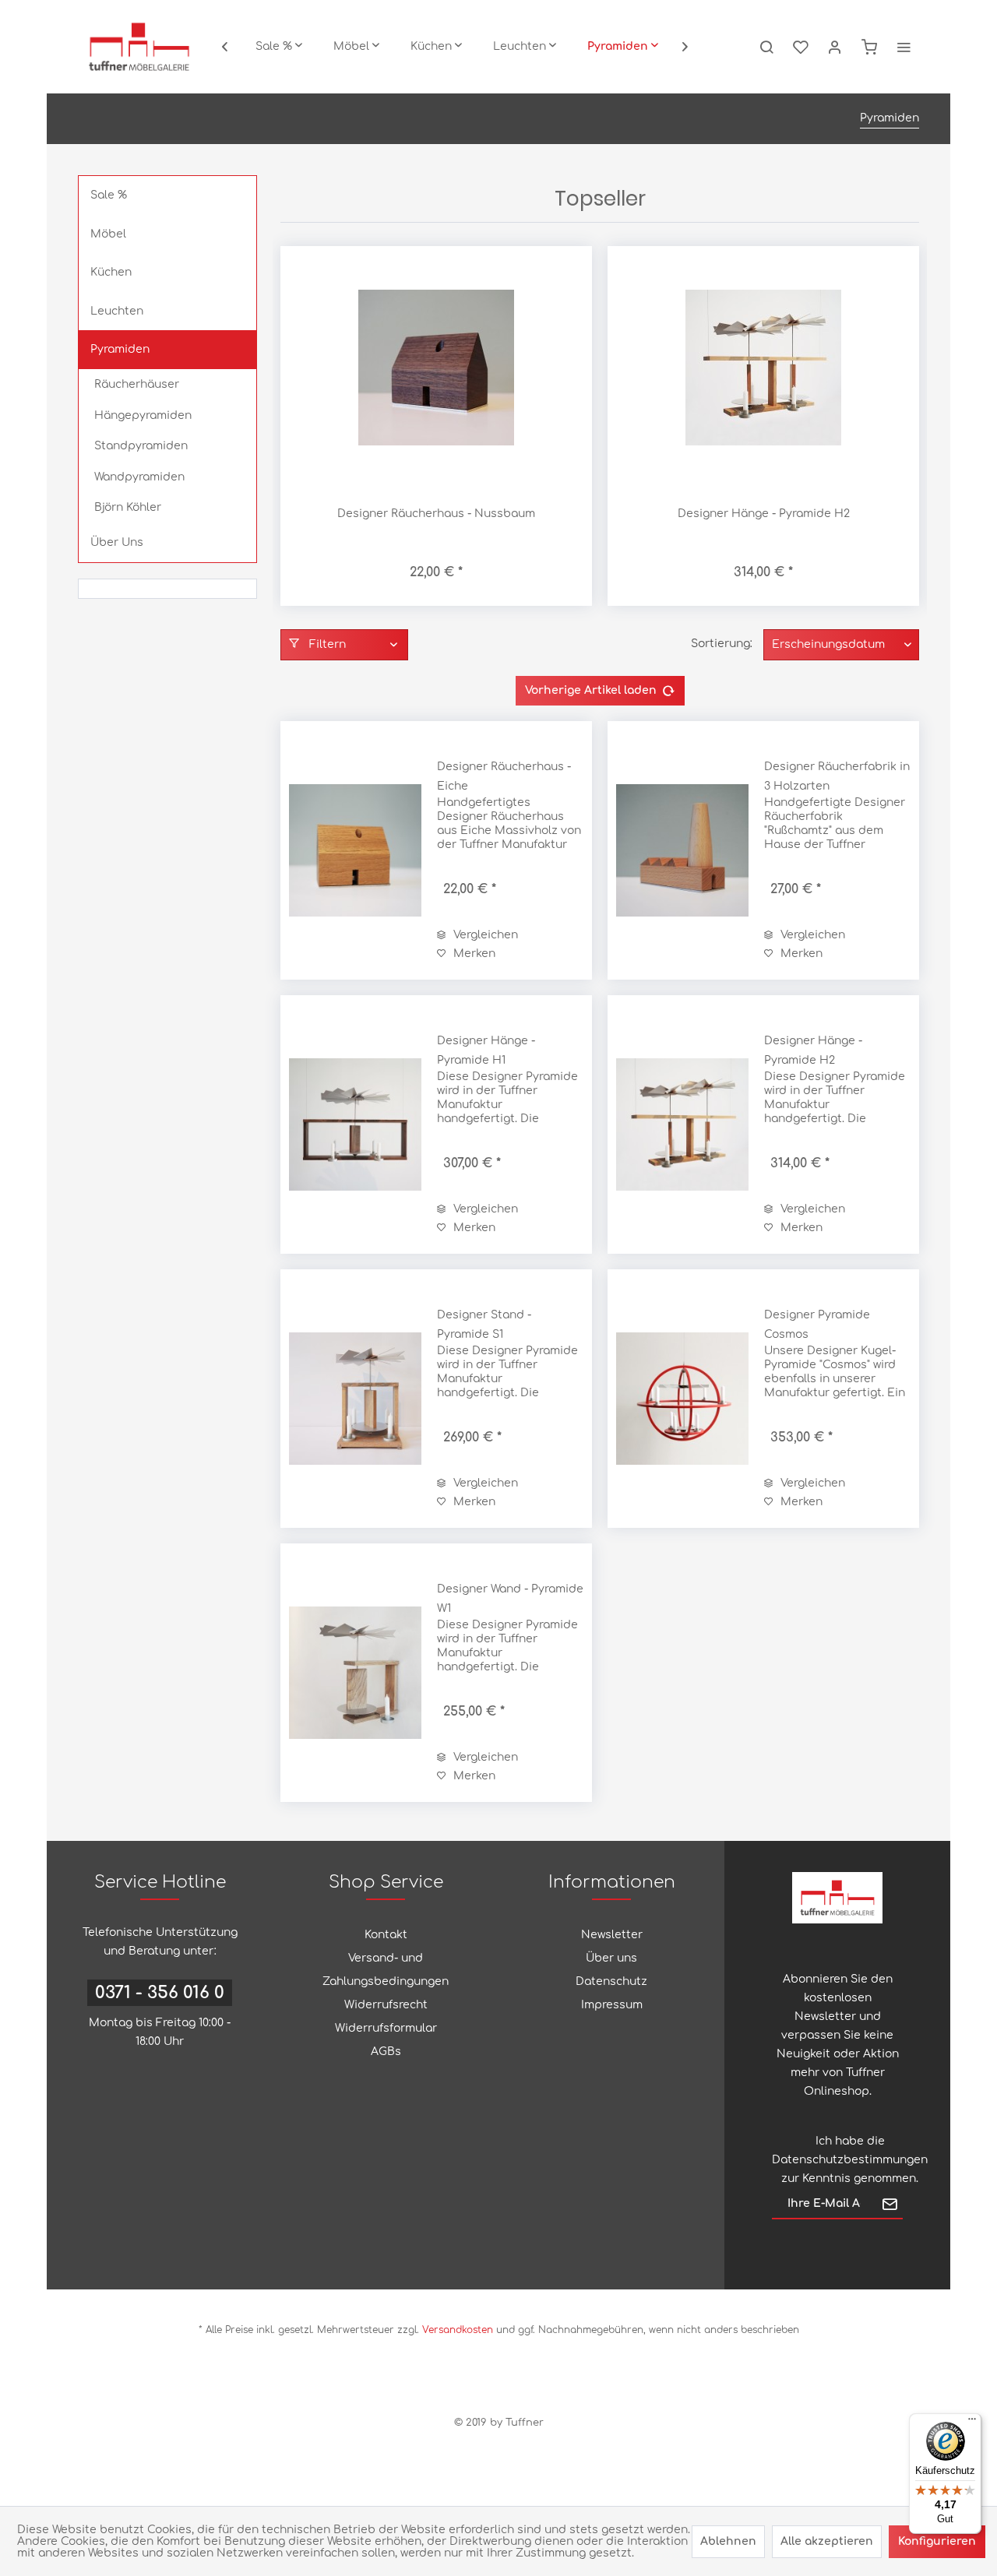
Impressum (612, 2005)
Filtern (326, 644)
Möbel (108, 234)
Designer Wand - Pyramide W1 (510, 1599)
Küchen (111, 272)
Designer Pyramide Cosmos (817, 1325)
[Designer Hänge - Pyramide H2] (763, 368)
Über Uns (117, 542)
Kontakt (386, 1935)
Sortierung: (722, 644)
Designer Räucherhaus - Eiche (504, 776)
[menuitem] (279, 47)
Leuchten (117, 311)
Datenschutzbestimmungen (850, 2160)
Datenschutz (611, 1981)
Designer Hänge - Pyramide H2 (764, 514)
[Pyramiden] (623, 47)
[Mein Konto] (835, 47)
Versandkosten (458, 2330)
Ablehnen (728, 2541)
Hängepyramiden (143, 415)
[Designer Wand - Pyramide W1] (355, 1673)
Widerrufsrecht (386, 2005)
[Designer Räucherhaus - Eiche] (355, 850)
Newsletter (612, 1935)
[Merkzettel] (801, 47)
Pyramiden (120, 349)
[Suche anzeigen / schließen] (766, 47)
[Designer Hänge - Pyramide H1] (355, 1124)
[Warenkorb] (869, 47)
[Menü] (972, 2423)
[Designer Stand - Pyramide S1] (355, 1399)
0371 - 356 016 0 (160, 1993)
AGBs (386, 2052)
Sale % (109, 195)
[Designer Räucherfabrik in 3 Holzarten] (682, 850)
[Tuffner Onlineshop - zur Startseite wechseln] (139, 47)
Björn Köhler (128, 507)
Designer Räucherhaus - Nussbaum (436, 514)
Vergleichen (484, 935)
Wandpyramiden (139, 477)
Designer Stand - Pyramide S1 (484, 1325)
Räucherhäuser (137, 384)
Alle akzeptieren (827, 2541)
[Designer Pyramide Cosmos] (682, 1399)
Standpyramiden (141, 446)
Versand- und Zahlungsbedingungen (386, 1970)
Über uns (611, 1958)
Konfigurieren (937, 2541)
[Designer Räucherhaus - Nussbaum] (436, 368)
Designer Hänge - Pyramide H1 (486, 1050)
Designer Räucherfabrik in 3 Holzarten (837, 776)
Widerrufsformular (386, 2028)
